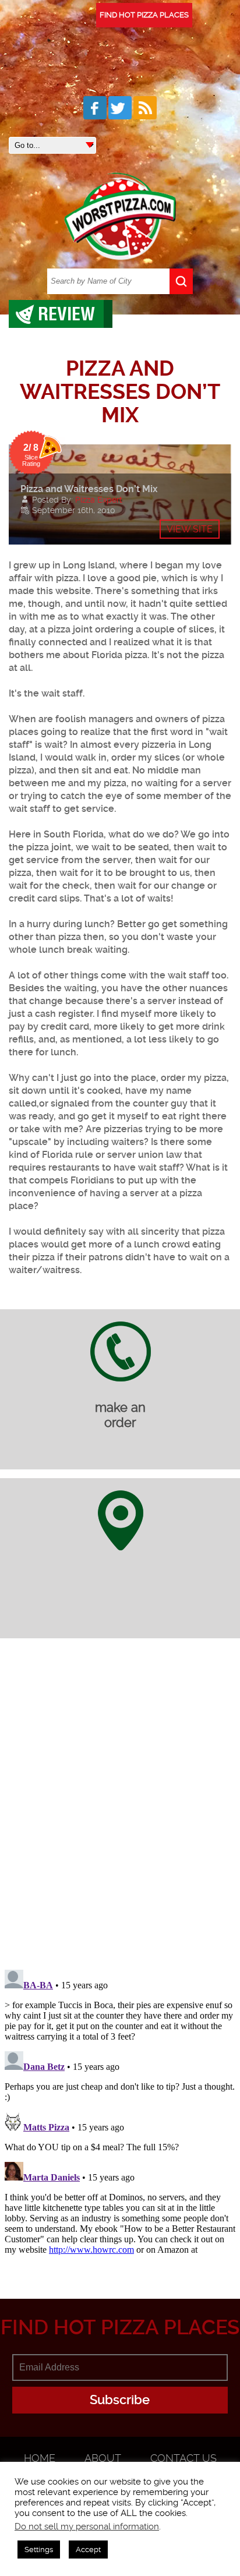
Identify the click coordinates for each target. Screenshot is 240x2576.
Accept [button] (88, 2550)
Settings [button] (39, 2550)
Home (40, 2458)
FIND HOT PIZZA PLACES (144, 15)
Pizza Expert (99, 500)
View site (190, 529)
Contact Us (183, 2458)
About (103, 2458)
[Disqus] (120, 1811)
